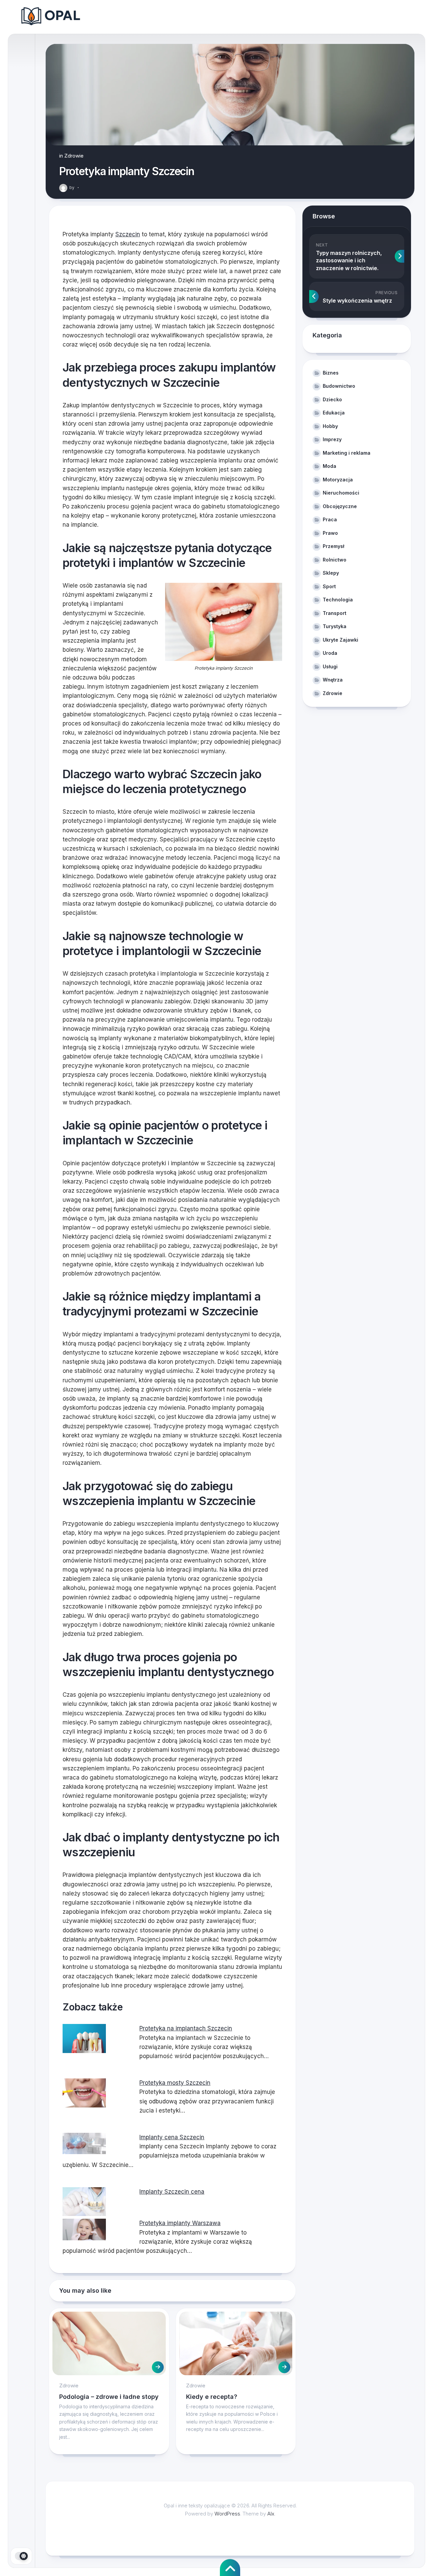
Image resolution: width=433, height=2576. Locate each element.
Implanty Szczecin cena (172, 2192)
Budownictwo (339, 386)
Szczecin (128, 234)
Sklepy (331, 573)
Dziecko (332, 399)
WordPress (227, 2514)
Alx (271, 2514)
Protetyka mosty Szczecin (175, 2083)
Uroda (330, 653)
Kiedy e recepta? (212, 2397)
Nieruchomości (341, 493)
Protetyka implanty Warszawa (180, 2223)
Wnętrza (333, 680)
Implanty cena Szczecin (172, 2137)
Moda (329, 466)
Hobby (330, 426)
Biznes (331, 373)
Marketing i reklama (347, 453)
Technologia (338, 600)
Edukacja (334, 413)
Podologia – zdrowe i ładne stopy (109, 2397)
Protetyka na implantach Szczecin (186, 2028)
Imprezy (332, 439)
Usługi (330, 666)
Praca (330, 519)
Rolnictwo (335, 560)
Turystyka (335, 626)
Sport (329, 586)
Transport (335, 613)
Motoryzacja (338, 480)
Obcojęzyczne (340, 506)
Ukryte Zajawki (340, 640)
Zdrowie (74, 156)
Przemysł (334, 546)
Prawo (330, 533)
